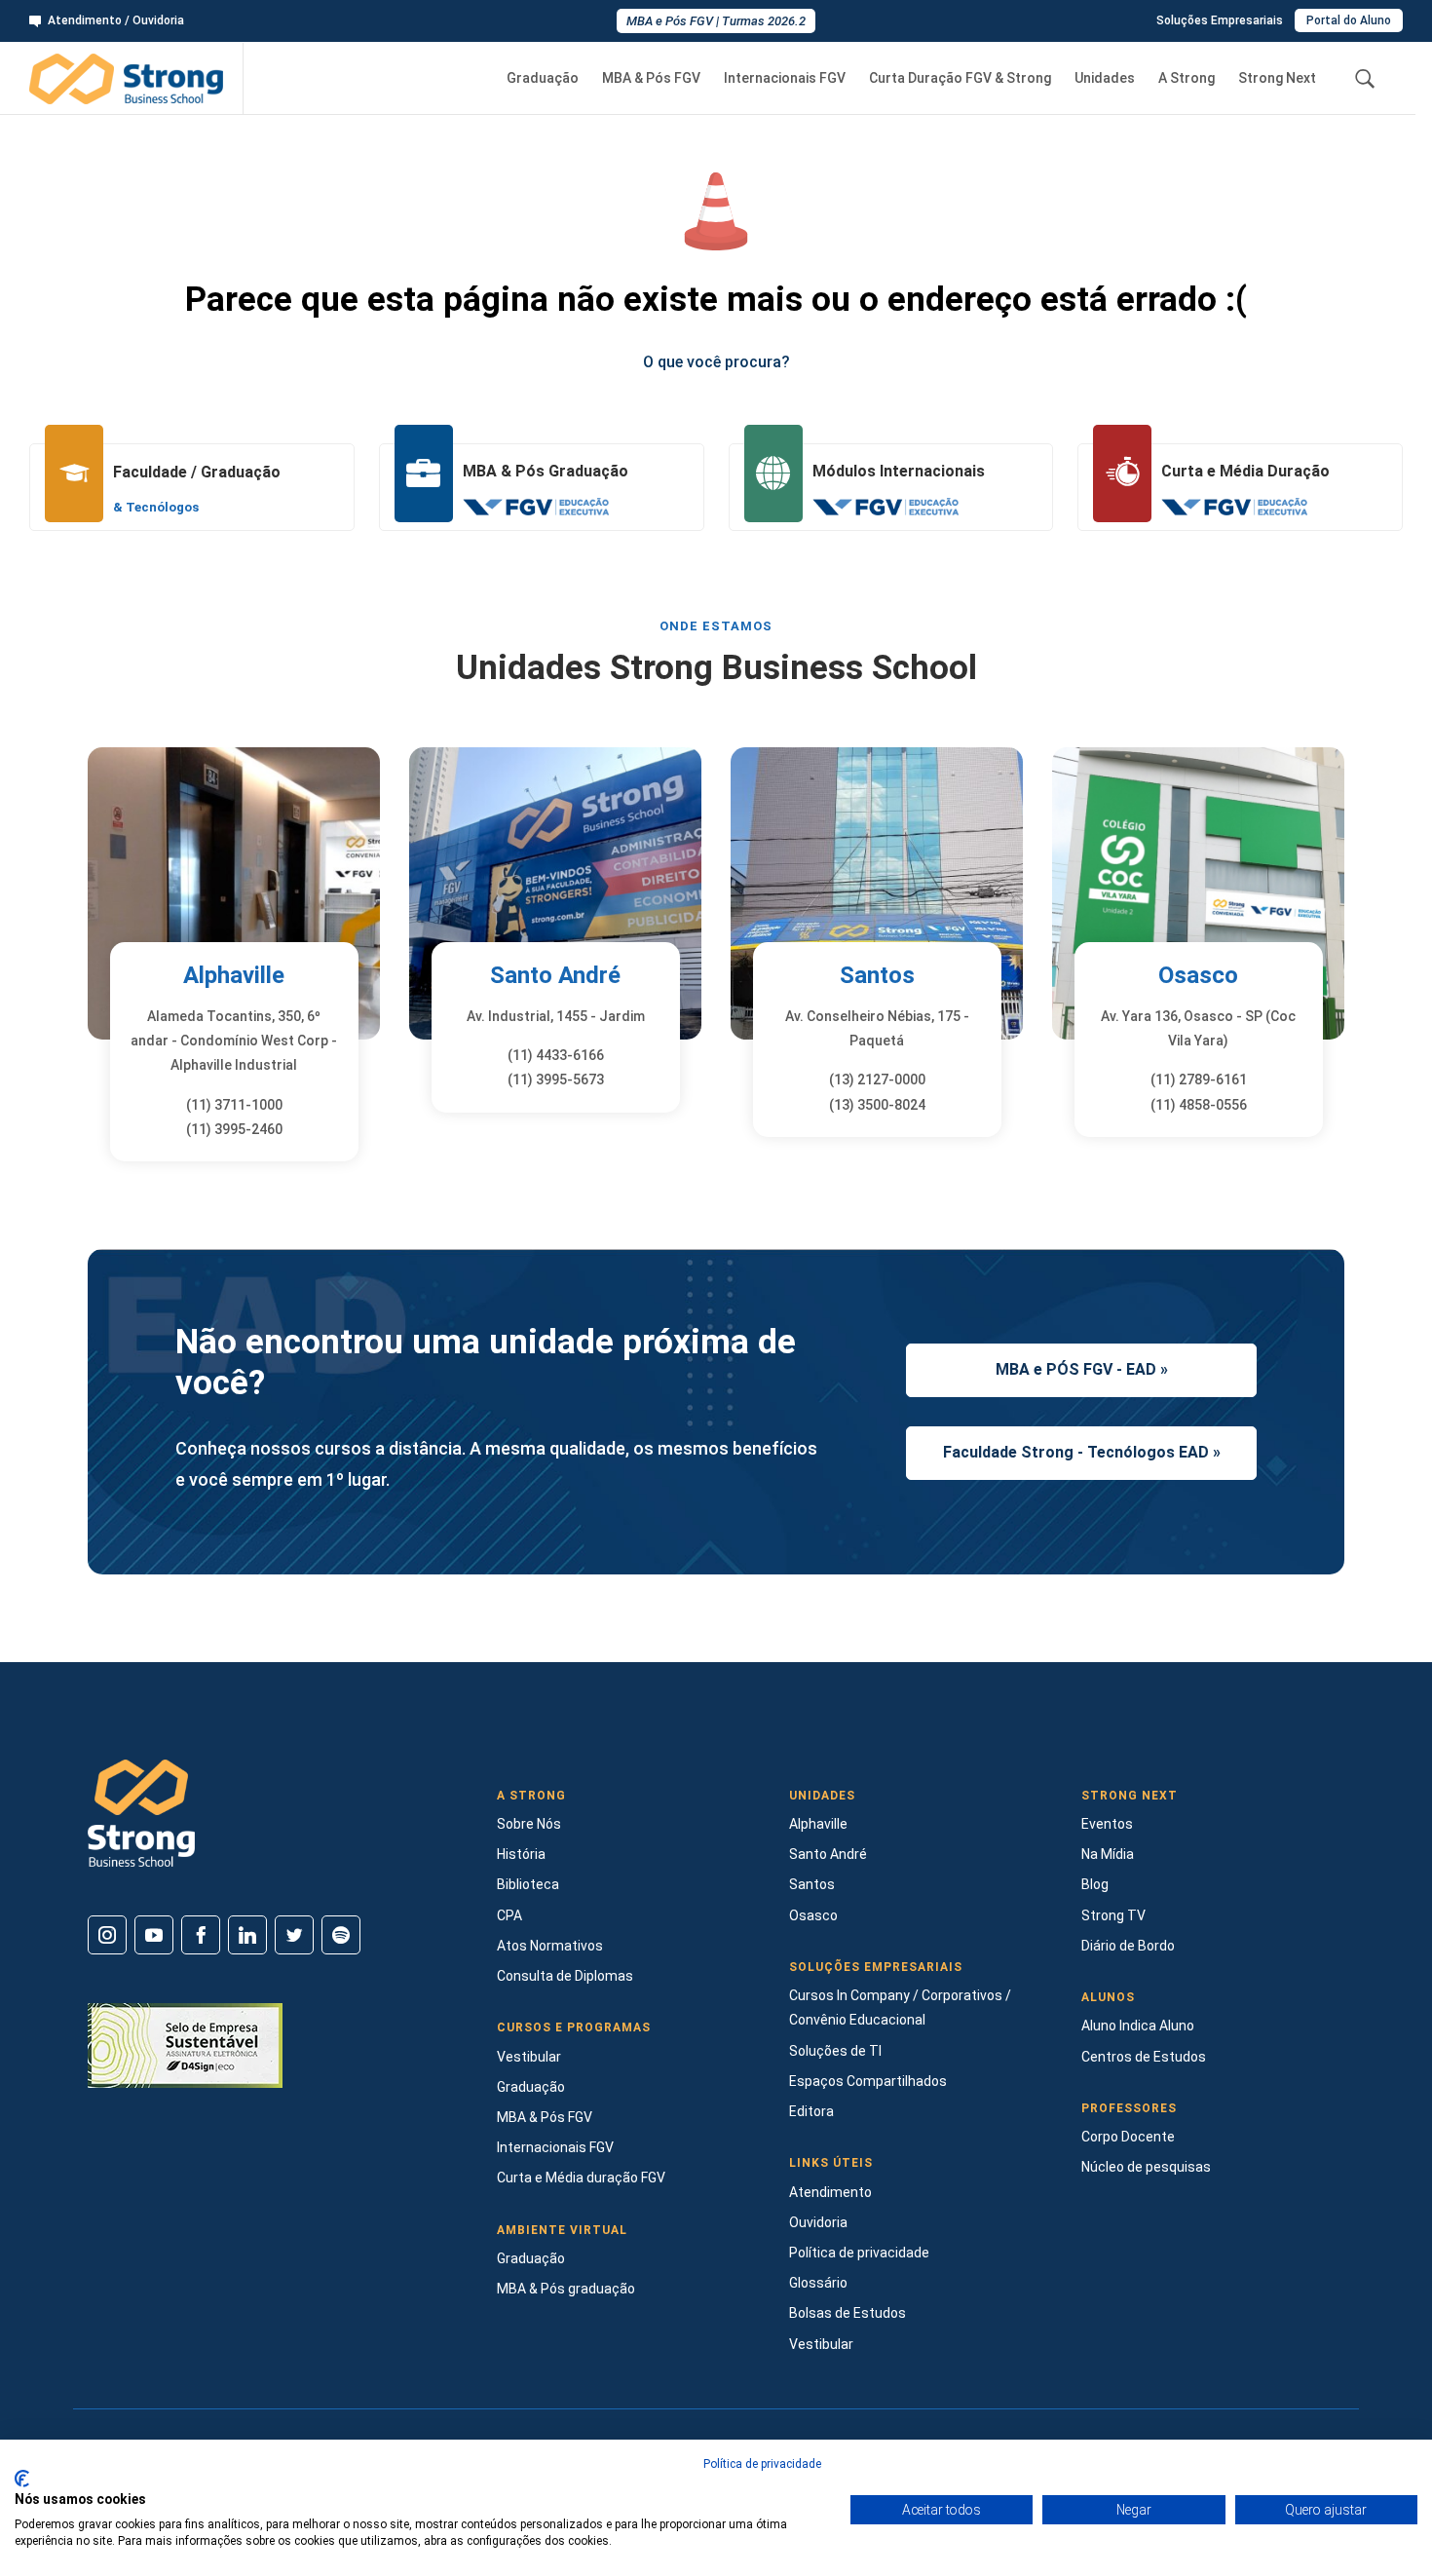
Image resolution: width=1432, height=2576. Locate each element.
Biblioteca (528, 1884)
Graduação (543, 78)
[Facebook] (201, 1935)
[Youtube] (154, 1935)
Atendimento (830, 2192)
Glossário (818, 2283)
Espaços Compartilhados (868, 2081)
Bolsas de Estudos (848, 2313)
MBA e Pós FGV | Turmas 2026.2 (716, 21)
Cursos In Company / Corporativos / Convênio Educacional (900, 2008)
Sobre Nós (529, 1824)
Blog (1095, 1884)
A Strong (1187, 78)
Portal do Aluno (1349, 20)
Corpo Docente (1128, 2137)
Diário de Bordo (1128, 1946)
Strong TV (1113, 1915)
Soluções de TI (835, 2051)
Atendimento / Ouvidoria (116, 20)
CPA (509, 1915)
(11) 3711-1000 (234, 1105)
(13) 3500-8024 (877, 1105)
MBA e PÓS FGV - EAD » (1082, 1369)
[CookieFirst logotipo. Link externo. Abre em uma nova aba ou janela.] (22, 2479)
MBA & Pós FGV (651, 78)
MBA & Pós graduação (566, 2289)
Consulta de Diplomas (565, 1976)
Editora (811, 2111)
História (521, 1854)
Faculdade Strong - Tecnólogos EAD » (1082, 1452)
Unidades (1105, 78)
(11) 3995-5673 (556, 1080)
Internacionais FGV (785, 78)
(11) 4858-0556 (1199, 1105)
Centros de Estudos (1144, 2057)
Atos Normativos (550, 1946)
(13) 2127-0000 (877, 1080)
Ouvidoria (818, 2222)
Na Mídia (1108, 1854)
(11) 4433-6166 (556, 1055)
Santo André (555, 975)
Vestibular (529, 2057)
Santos (877, 975)
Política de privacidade (859, 2253)
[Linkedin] (247, 1935)
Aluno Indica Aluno (1138, 2026)
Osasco (1198, 975)
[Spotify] (341, 1935)
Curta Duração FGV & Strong (960, 78)
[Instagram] (107, 1935)
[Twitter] (294, 1935)
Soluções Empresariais (1220, 20)
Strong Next (1277, 78)
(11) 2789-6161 (1199, 1080)
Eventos (1107, 1824)
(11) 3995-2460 (234, 1129)
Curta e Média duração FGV (581, 2178)
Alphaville (234, 975)
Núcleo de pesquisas (1146, 2167)
